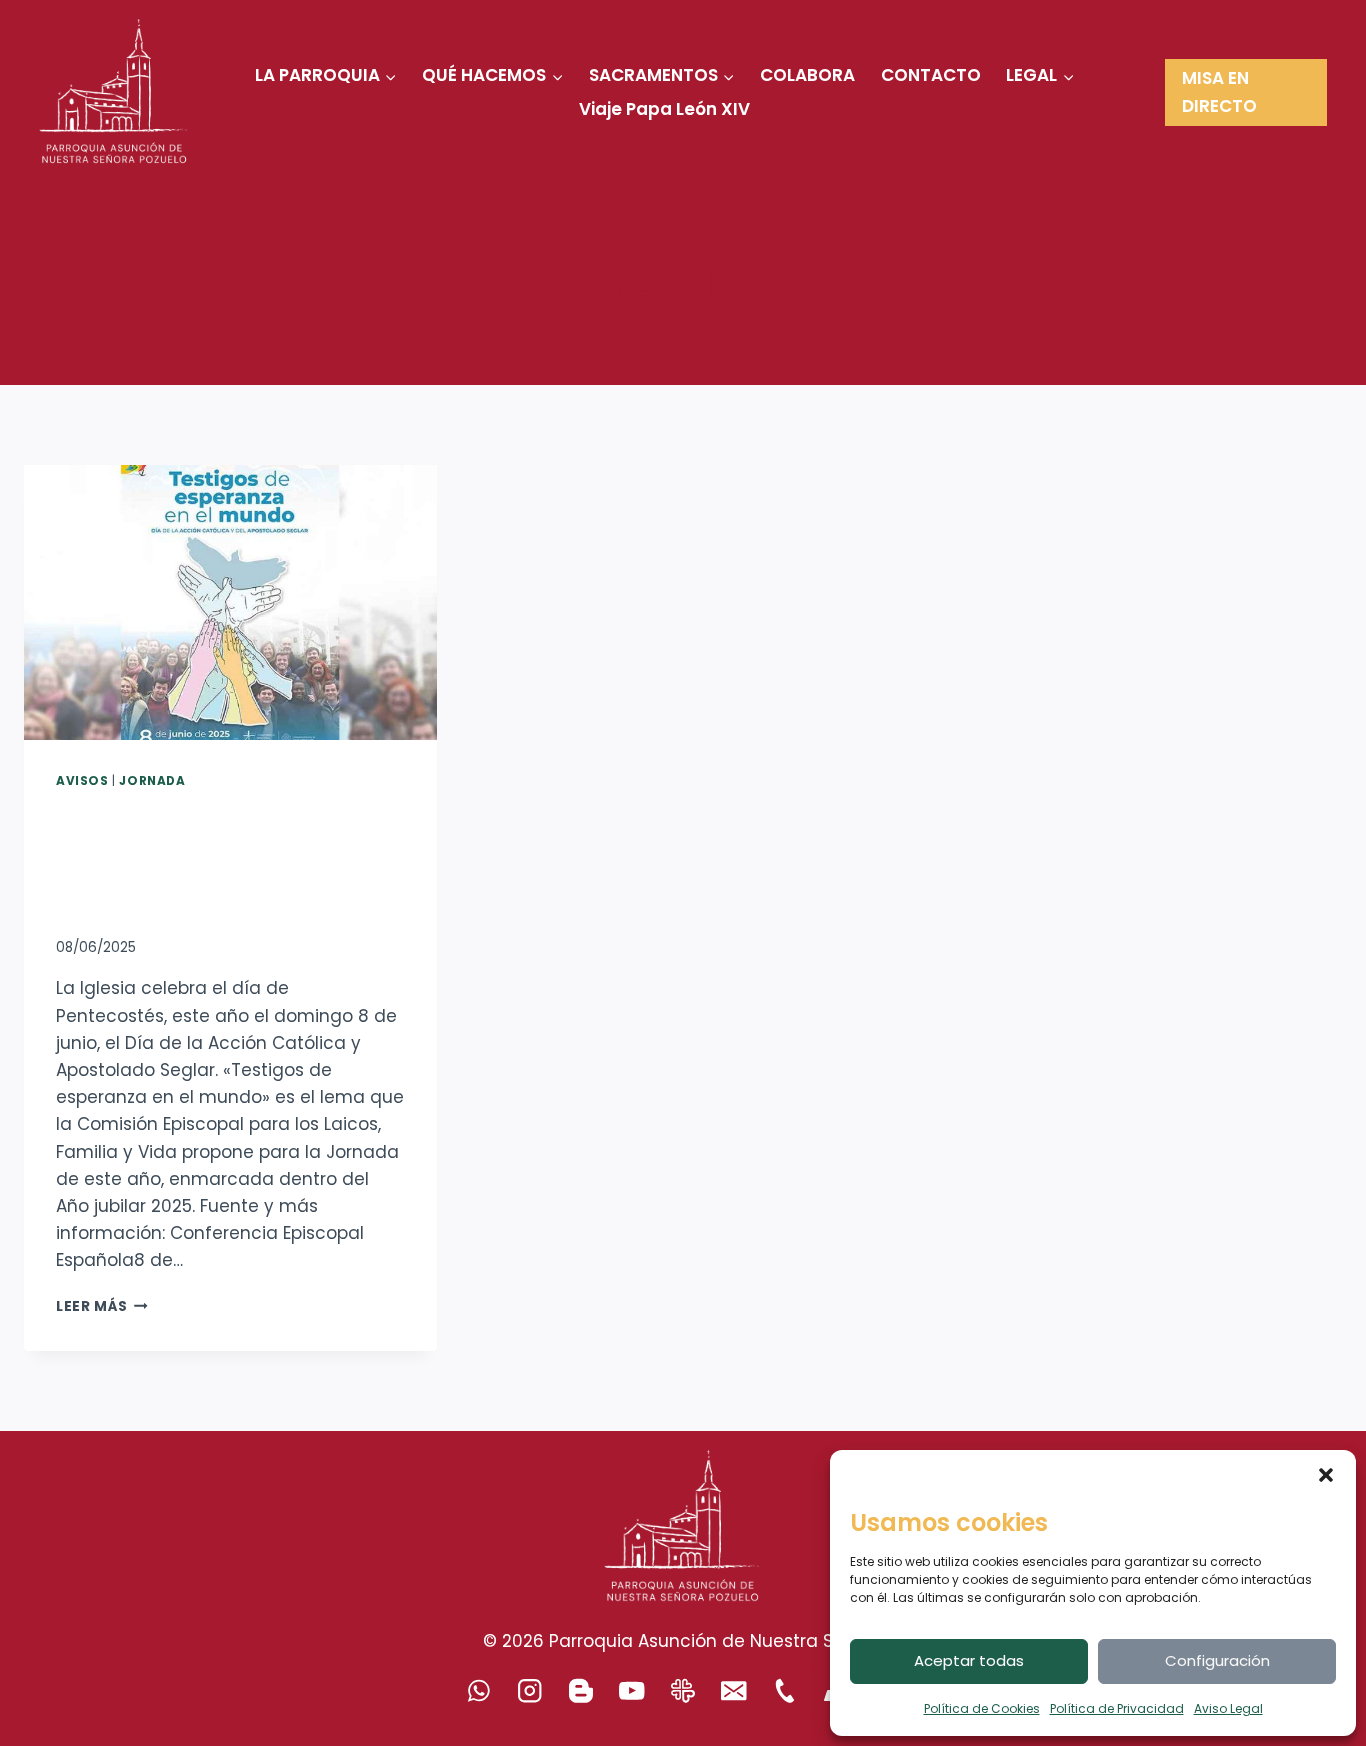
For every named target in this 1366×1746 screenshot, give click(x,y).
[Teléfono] (785, 1690)
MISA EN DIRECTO (1219, 91)
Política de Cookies (982, 1708)
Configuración (1217, 1660)
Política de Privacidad (1117, 1708)
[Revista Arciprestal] (683, 1690)
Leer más (102, 1306)
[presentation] (230, 602)
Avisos (82, 781)
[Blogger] (581, 1690)
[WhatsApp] (479, 1690)
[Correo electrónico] (734, 1690)
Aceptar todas (969, 1660)
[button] (1326, 1475)
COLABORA (807, 75)
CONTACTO (931, 75)
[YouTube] (632, 1690)
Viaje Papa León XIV (664, 109)
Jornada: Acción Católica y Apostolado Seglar (215, 859)
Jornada (152, 781)
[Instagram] (530, 1690)
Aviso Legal (1228, 1708)
